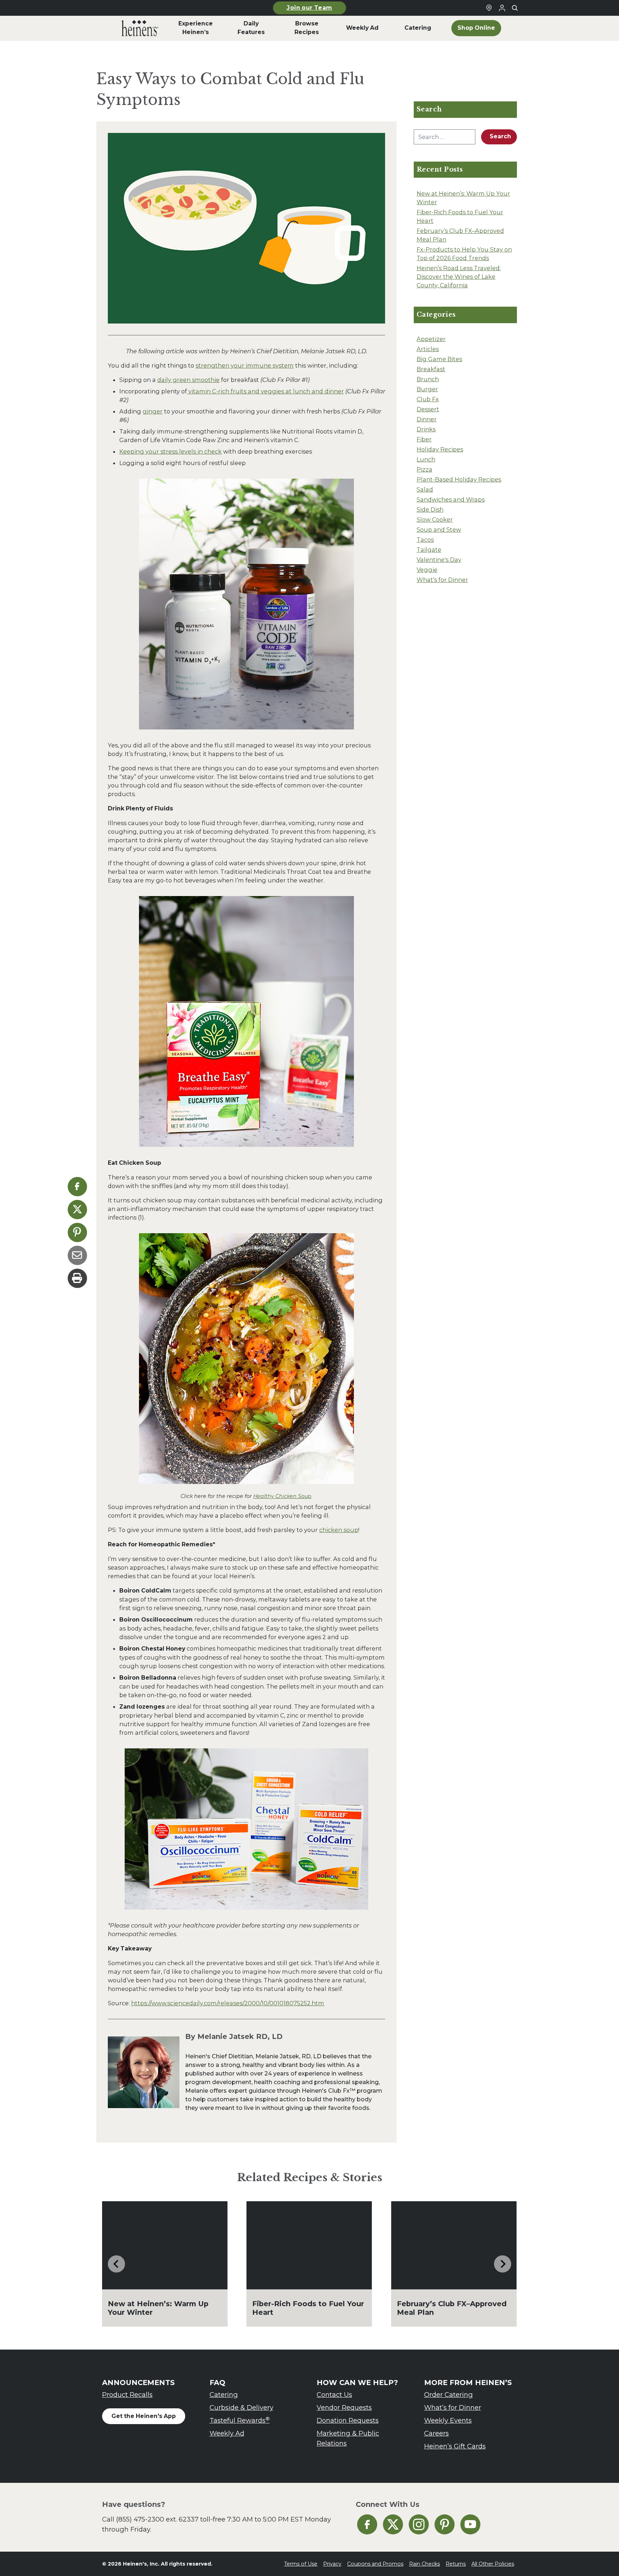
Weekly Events (448, 2420)
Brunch (428, 379)
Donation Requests (348, 2420)
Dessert (428, 409)
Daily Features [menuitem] (251, 28)
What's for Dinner (442, 580)
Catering (224, 2395)
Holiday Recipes (440, 449)
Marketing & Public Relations (348, 2438)
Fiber (424, 439)
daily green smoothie (188, 380)
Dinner (427, 419)
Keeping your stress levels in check (171, 451)
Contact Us (334, 2395)
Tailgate (429, 550)
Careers (436, 2433)
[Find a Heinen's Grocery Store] (489, 8)
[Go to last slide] (116, 2264)
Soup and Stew (439, 530)
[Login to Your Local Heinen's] (502, 8)
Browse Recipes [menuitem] (307, 28)
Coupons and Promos (375, 2564)
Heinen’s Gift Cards (455, 2446)
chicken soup (339, 1530)
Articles (428, 349)
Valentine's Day (439, 560)
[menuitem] (140, 28)
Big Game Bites (439, 359)
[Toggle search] (515, 8)
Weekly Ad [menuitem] (362, 28)
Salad (425, 489)
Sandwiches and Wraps (451, 499)
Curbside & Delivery (241, 2407)
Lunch (426, 459)
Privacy (332, 2564)
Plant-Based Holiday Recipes (459, 479)
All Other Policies (493, 2564)
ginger (153, 411)
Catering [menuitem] (418, 28)
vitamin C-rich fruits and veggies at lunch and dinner (265, 391)
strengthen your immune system (245, 365)
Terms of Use (301, 2564)
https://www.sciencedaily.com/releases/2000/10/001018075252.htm (228, 2003)
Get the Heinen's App (144, 2416)
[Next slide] (503, 2264)
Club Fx (428, 399)
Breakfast (431, 369)
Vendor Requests (344, 2407)
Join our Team (309, 8)
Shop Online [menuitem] (476, 28)
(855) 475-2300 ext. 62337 (157, 2519)
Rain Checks (424, 2564)
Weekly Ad (227, 2433)
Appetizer (431, 339)
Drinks (426, 429)
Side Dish (430, 509)
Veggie (427, 570)
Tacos (425, 540)
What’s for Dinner (453, 2407)
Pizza (424, 469)
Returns (456, 2564)
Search (500, 136)
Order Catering (448, 2395)
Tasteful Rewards (240, 2420)
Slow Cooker (435, 519)
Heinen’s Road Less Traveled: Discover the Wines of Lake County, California (459, 277)
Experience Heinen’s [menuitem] (196, 28)
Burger (427, 389)
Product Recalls (127, 2395)
